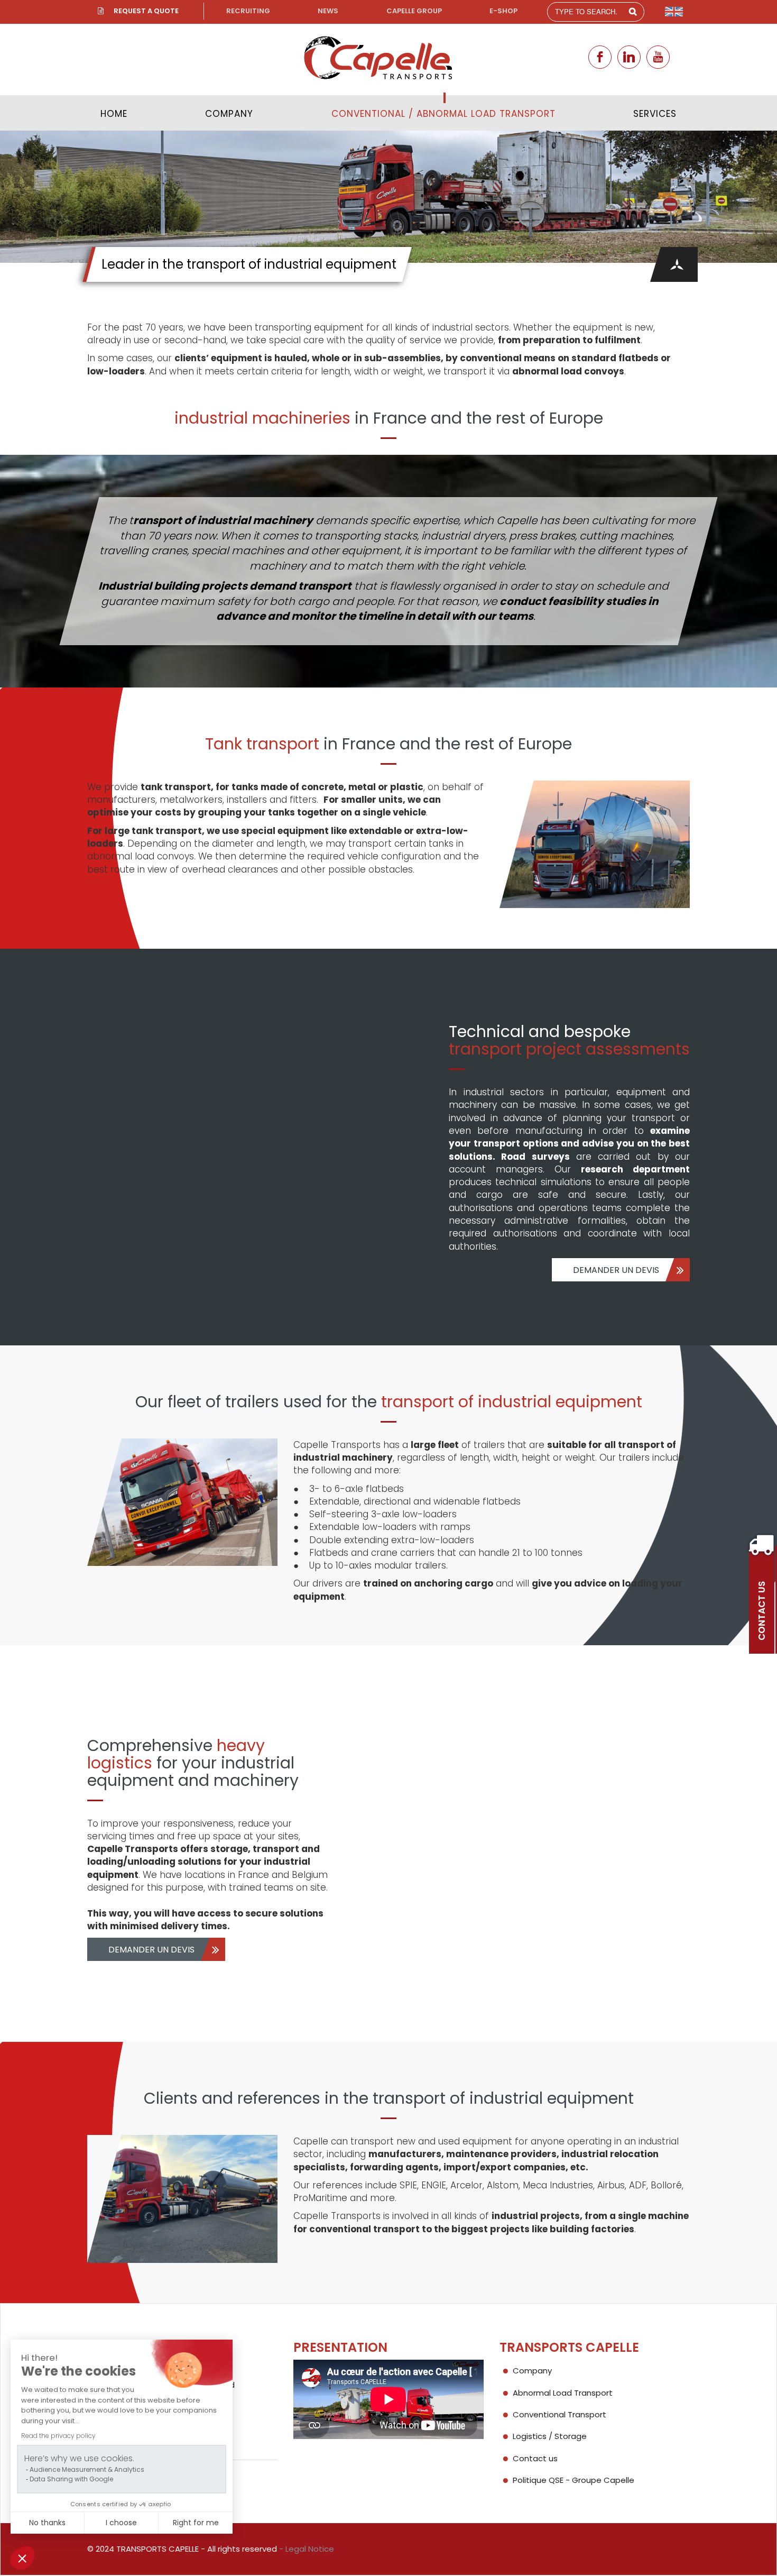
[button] (22, 2558)
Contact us (535, 2458)
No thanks (47, 2523)
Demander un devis (616, 1270)
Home (114, 114)
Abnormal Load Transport (563, 2393)
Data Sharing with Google (71, 2479)
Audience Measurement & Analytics (87, 2469)
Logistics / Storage (550, 2436)
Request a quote (146, 11)
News (328, 11)
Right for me (196, 2523)
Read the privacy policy (58, 2436)
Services (655, 114)
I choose (121, 2523)
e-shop (503, 11)
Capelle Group (414, 11)
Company (229, 114)
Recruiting (248, 11)
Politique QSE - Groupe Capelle (573, 2480)
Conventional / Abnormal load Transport (443, 114)
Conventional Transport (559, 2414)
